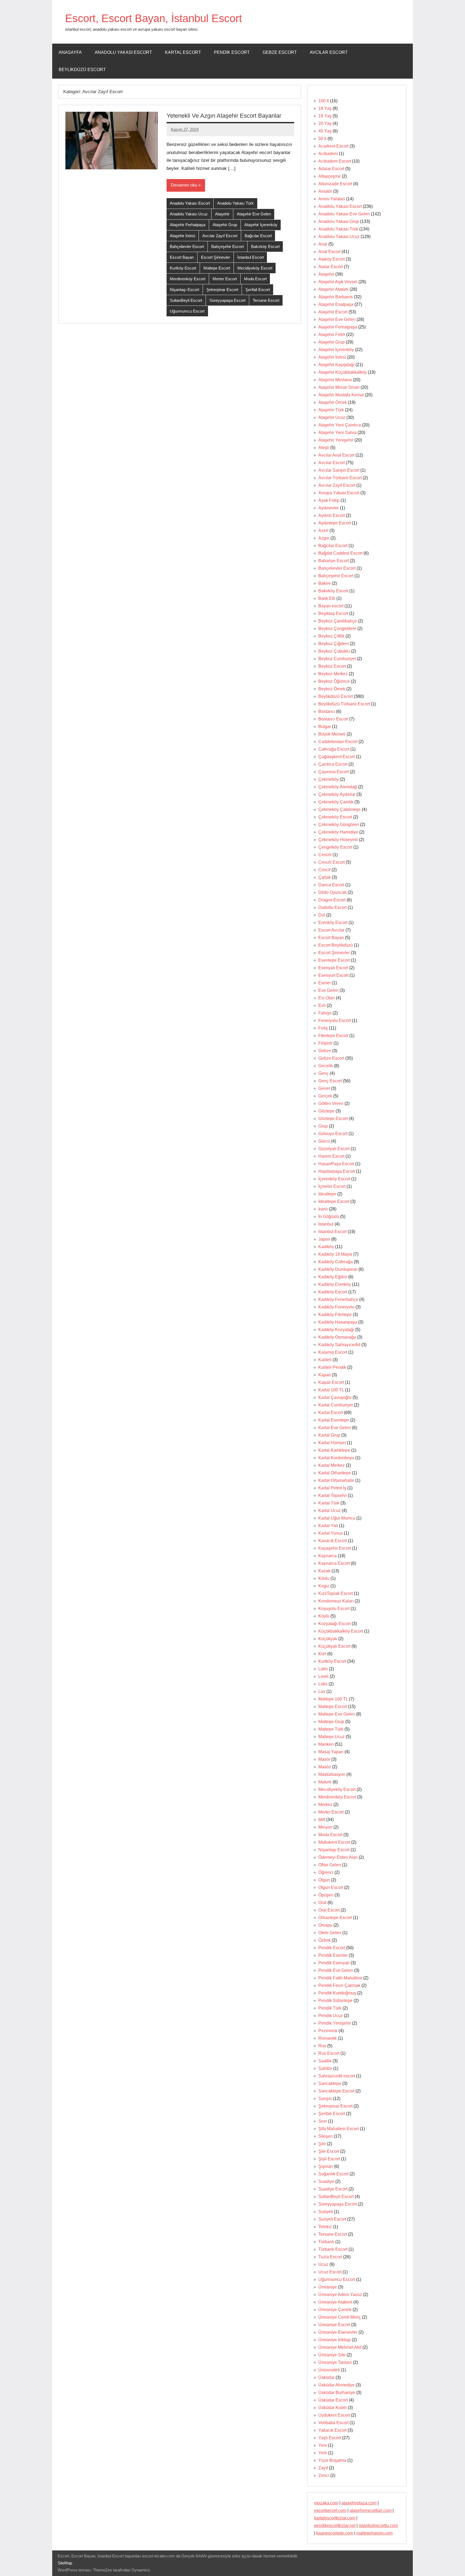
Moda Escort (255, 279)
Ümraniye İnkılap (334, 2340)
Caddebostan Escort (338, 742)
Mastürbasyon (332, 1774)
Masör (324, 1759)
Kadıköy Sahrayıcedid (339, 1345)
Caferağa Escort (334, 749)
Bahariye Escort (334, 561)
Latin (323, 1669)
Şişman (326, 2166)
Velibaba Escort (333, 2423)
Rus (322, 2046)
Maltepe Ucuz (332, 1737)
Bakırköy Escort (265, 246)
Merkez (325, 1805)
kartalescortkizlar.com (335, 2518)
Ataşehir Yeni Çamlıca (340, 425)
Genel (324, 1088)
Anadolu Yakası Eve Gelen (344, 214)
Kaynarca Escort (334, 1563)
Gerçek (325, 1096)
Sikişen (325, 2136)
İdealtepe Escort (334, 1201)
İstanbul (326, 1224)
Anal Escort (329, 252)
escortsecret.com (330, 2510)
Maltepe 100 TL (333, 1699)
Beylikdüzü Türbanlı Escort (344, 704)
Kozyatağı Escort (334, 1624)
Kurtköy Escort (183, 268)
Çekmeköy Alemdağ (338, 787)
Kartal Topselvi (332, 1495)
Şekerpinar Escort (222, 290)
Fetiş (323, 1028)
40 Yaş (325, 131)
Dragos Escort (332, 900)
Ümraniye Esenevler (338, 2332)
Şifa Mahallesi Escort (339, 2129)
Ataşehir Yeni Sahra (337, 433)
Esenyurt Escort (333, 975)
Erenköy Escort (333, 923)
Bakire (325, 583)
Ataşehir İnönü (182, 236)
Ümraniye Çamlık (335, 2310)
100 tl (324, 101)
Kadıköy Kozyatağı (336, 1330)
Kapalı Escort (331, 1382)
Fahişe (325, 1013)
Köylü (324, 1616)
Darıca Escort (331, 885)
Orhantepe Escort (335, 1918)
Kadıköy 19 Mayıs (335, 1254)
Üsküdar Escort (333, 2400)
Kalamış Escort (333, 1352)
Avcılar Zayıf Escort (220, 236)
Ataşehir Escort (333, 312)
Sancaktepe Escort (336, 2091)
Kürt (322, 1654)
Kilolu (324, 1578)
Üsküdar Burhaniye (337, 2393)
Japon (324, 1239)
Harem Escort (331, 1156)
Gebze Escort (280, 52)
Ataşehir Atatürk (333, 289)
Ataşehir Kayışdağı (336, 365)
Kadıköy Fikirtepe (335, 1315)
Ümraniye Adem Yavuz (340, 2295)
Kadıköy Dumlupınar (338, 1269)
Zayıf (323, 2468)
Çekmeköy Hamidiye (338, 832)
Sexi (323, 2121)
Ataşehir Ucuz (332, 417)
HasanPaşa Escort (336, 1164)
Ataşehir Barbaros (336, 297)
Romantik (327, 2038)
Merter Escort (225, 279)
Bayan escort (331, 606)
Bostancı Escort (333, 719)
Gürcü (324, 1141)
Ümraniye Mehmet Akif (340, 2347)
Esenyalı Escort (333, 968)
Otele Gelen (330, 1933)
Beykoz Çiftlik (331, 636)
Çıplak (325, 877)
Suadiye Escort (333, 2189)
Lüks (323, 1684)
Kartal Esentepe (334, 1420)
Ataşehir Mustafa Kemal (341, 395)
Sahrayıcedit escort (337, 2076)
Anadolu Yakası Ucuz (189, 214)
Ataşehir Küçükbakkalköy (343, 372)
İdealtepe (327, 1194)
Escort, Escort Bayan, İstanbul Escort (154, 18)
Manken (326, 1744)
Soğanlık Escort (333, 2174)
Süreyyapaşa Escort (227, 300)
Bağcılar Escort (258, 236)
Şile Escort (329, 2151)
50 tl (322, 139)
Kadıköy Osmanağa (337, 1337)
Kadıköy (326, 1247)
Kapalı (325, 1375)
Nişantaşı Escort (184, 290)
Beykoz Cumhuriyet (337, 659)
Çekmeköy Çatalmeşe (339, 809)
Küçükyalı (328, 1639)
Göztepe (326, 1111)
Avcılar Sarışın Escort (339, 470)
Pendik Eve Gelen (336, 1970)
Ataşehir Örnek (333, 402)
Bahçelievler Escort (187, 246)
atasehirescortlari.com (371, 2510)
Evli (322, 1005)
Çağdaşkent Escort (337, 757)
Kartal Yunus (331, 1533)
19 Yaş (325, 116)
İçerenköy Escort (334, 1179)
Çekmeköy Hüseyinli (338, 840)
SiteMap (65, 2563)
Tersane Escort (266, 300)
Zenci (324, 2475)
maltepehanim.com (374, 2533)
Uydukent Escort (334, 2415)
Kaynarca (327, 1556)
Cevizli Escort (332, 862)
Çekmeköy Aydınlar (337, 794)
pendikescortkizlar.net (335, 2526)
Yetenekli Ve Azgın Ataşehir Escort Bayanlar (224, 116)
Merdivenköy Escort (188, 279)
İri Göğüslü (329, 1217)
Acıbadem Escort (335, 161)
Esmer (325, 983)
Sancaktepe (330, 2083)
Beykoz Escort (332, 666)
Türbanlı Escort (333, 2249)
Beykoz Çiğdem (334, 644)
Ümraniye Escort (334, 2325)
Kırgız (324, 1586)
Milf (322, 1820)
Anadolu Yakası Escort (123, 52)
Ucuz (323, 2264)
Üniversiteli (329, 2370)
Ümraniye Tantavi (335, 2362)
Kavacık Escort (333, 1541)
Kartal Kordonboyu (336, 1458)
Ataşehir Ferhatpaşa (188, 225)
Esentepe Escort (334, 960)
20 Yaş (325, 123)
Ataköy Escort (332, 259)
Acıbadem (328, 154)
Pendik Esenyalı (334, 1963)
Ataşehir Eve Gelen (254, 214)
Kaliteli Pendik (332, 1367)
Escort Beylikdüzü (336, 945)
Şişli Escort (329, 2159)
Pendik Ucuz (331, 2016)
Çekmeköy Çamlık (336, 802)
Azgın (324, 538)
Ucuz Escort (330, 2272)
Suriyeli (326, 2212)
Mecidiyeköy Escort (255, 268)
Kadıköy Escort (333, 1292)
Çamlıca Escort (333, 764)
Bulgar (325, 727)
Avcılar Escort (329, 52)
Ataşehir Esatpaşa (336, 304)
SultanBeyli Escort (186, 300)
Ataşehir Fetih (332, 335)
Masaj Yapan (331, 1752)
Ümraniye (328, 2287)
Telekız (325, 2227)
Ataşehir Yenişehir (336, 440)
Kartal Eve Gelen (335, 1428)
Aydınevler (329, 508)
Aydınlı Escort (332, 515)
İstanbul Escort (251, 257)
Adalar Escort (331, 169)
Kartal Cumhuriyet (336, 1405)
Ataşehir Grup (225, 225)
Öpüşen (326, 1895)
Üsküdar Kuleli (332, 2408)
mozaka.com (326, 2503)
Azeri (323, 531)
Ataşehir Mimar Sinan (339, 387)
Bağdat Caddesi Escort (340, 553)
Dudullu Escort (332, 907)
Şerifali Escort (258, 290)
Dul (322, 915)
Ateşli (324, 448)
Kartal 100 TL (331, 1390)
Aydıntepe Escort (335, 523)
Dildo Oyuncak (332, 892)
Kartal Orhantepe (335, 1473)
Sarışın (325, 2099)
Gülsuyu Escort (333, 1134)
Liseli (323, 1676)
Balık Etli (327, 598)
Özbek (325, 1940)
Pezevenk (328, 2031)
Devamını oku (184, 185)
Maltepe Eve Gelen (337, 1714)
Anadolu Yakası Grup (339, 221)
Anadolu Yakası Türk (235, 203)
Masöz (325, 1767)
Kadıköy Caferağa (336, 1262)
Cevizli (325, 855)
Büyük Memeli (332, 734)
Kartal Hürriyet (332, 1443)
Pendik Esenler (333, 1955)
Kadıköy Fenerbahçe (338, 1299)
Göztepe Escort (333, 1119)
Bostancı (327, 711)
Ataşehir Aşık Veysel (338, 282)
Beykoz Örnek (332, 689)
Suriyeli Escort (332, 2219)
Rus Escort (329, 2053)
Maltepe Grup (331, 1722)
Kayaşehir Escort (335, 1548)
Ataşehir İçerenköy (261, 225)
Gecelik (326, 1066)
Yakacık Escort (332, 2430)
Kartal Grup (329, 1435)
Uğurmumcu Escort (187, 311)
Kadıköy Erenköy (335, 1284)
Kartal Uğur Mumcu (337, 1518)
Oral (322, 1903)
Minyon (325, 1827)
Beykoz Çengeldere (337, 629)
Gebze (325, 1051)
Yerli (323, 2453)
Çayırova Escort (334, 772)
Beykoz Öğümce (334, 681)
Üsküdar (326, 2377)
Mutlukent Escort (334, 1842)
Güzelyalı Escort (334, 1149)
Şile (322, 2144)
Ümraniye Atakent (335, 2302)
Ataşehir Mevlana (335, 380)
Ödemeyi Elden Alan (338, 1857)
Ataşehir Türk (331, 410)
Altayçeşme (330, 176)
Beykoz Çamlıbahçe (338, 621)
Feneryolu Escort (335, 1021)
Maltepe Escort (217, 268)
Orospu (325, 1925)
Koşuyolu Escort (334, 1609)
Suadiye (326, 2181)
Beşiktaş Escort (333, 613)
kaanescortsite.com (335, 2533)
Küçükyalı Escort (334, 1646)
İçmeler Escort (332, 1186)
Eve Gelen (328, 990)
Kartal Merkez (332, 1465)
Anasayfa (70, 52)
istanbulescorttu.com (378, 2526)
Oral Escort (329, 1910)
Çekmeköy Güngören (339, 825)
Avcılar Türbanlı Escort (340, 478)
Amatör (325, 191)
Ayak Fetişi (329, 500)
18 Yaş (325, 108)
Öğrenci (326, 1872)
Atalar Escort (331, 267)
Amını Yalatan (332, 199)
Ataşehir (222, 214)
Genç (323, 1073)
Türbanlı (326, 2242)
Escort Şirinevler (216, 257)
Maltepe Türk (331, 1729)
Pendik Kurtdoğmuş (337, 1993)
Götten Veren (331, 1103)
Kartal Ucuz (330, 1511)
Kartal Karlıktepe (334, 1450)
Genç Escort (330, 1081)
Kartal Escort (183, 52)
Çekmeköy (329, 779)
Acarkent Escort (333, 146)
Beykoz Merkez (333, 674)
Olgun (324, 1880)
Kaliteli (325, 1360)
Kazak (324, 1571)
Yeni (323, 2445)
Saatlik (325, 2061)
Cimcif (324, 870)
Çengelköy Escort (335, 847)
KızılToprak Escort (336, 1593)
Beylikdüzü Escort (82, 70)
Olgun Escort (331, 1887)
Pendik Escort (232, 52)
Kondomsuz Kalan (336, 1601)
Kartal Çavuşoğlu (335, 1397)
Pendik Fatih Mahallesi (340, 1978)
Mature (325, 1782)
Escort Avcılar (331, 930)
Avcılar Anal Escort (336, 455)
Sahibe (325, 2068)
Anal (323, 244)
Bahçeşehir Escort (228, 246)
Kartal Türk (329, 1503)
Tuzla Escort (330, 2257)
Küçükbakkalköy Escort (341, 1631)
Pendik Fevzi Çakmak (339, 1985)
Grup (323, 1126)
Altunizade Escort (335, 184)
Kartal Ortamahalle (336, 1480)
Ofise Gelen (330, 1865)
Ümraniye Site (332, 2355)
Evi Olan (327, 998)
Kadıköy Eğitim (333, 1277)
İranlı (323, 1209)
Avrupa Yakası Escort (339, 493)
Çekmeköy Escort (335, 817)
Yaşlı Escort (330, 2438)
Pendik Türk (330, 2008)
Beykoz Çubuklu (334, 651)
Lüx (322, 1691)
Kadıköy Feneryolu (336, 1307)
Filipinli (325, 1043)
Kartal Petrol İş (332, 1488)
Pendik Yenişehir (335, 2023)
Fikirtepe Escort (333, 1036)
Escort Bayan (182, 257)
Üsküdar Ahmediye (337, 2385)
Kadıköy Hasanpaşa (338, 1322)
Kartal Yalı (328, 1526)
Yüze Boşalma (332, 2460)
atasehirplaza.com (359, 2503)
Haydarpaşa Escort (337, 1171)
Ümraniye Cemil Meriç (340, 2317)
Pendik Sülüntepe (335, 2001)
